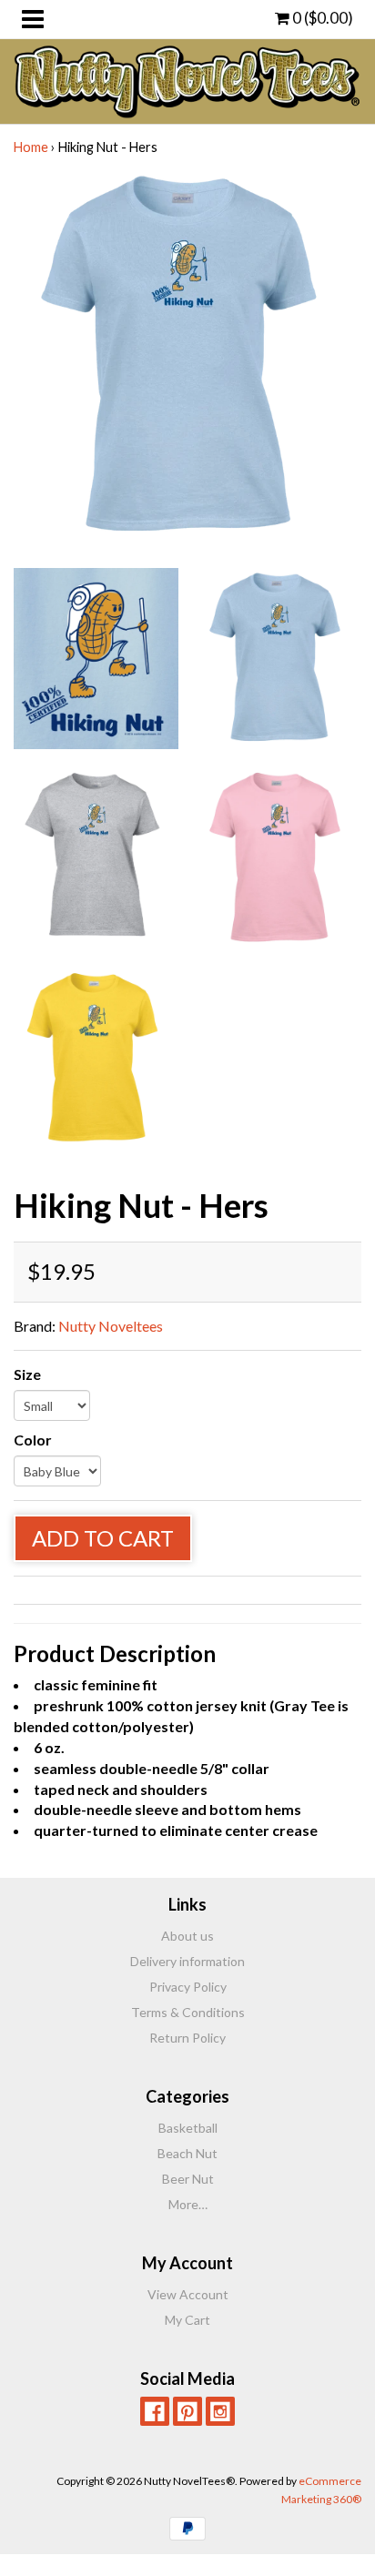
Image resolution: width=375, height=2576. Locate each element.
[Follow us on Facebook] (155, 2411)
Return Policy (187, 2038)
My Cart (187, 2320)
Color (33, 1440)
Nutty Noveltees (111, 1326)
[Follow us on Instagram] (220, 2411)
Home (31, 147)
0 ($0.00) (321, 18)
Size (27, 1374)
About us (187, 1936)
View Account (188, 2294)
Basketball (188, 2128)
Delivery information (187, 1961)
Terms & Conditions (188, 2012)
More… (188, 2204)
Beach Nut (187, 2153)
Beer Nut (188, 2179)
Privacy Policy (188, 1987)
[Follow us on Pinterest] (187, 2411)
